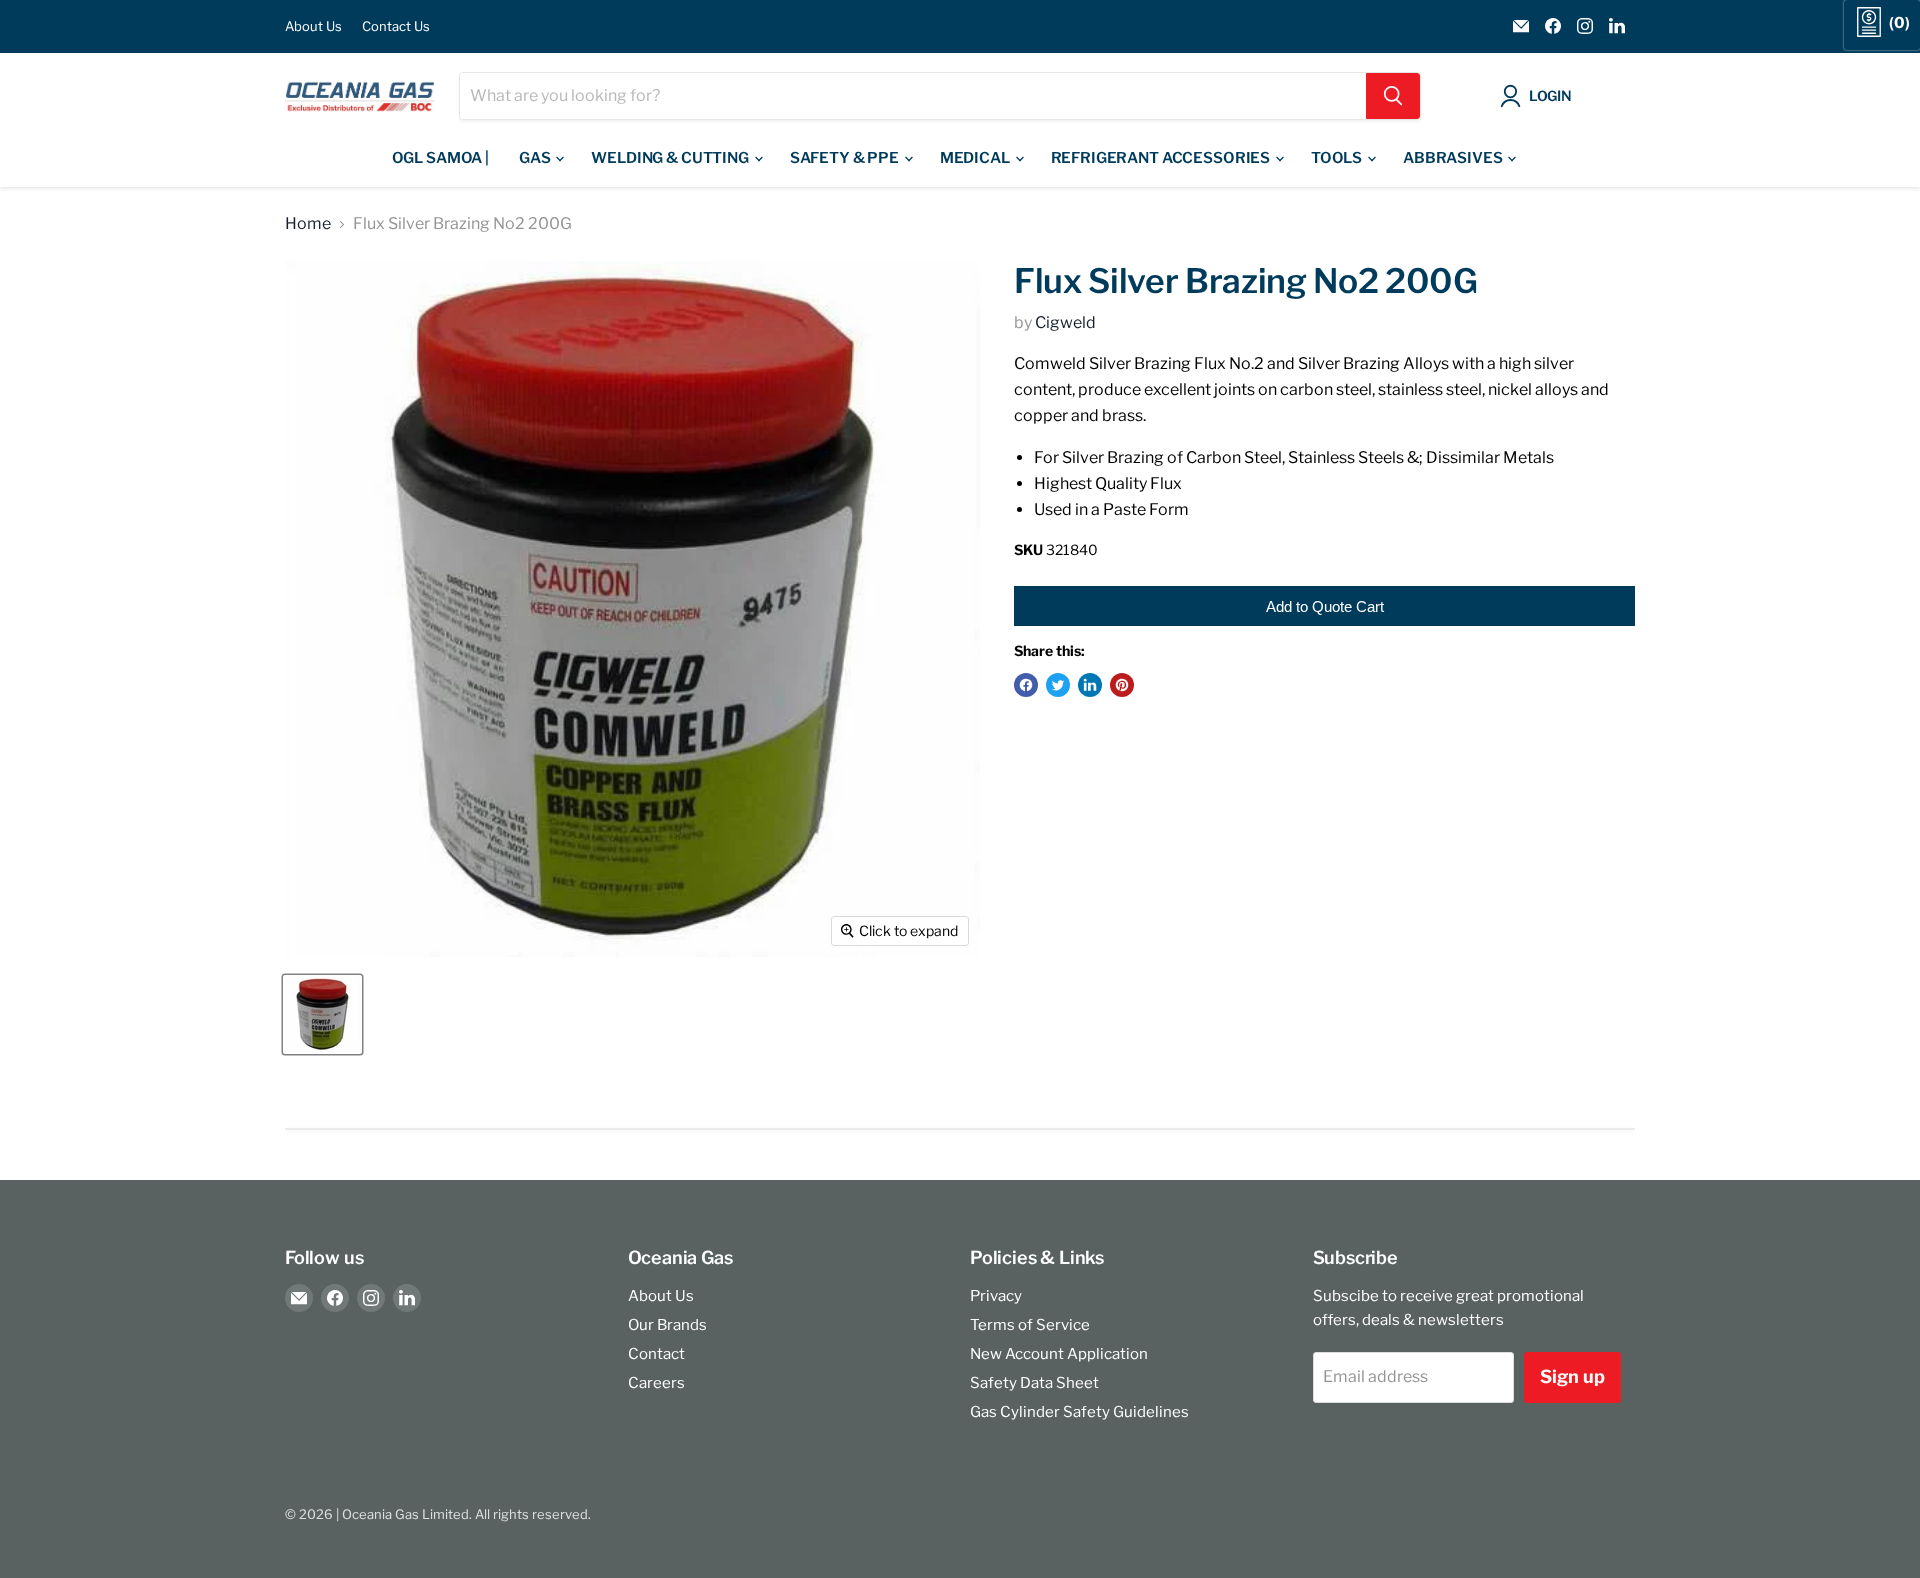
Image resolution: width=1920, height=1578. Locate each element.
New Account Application (1059, 1354)
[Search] (1393, 96)
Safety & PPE (846, 158)
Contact (656, 1354)
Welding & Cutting (671, 158)
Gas (536, 158)
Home (308, 224)
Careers (656, 1383)
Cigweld (1065, 322)
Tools (1338, 158)
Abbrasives (1454, 158)
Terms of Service (1030, 1325)
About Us (313, 26)
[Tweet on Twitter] (1058, 685)
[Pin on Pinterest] (1122, 685)
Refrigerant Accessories (1162, 158)
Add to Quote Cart (1325, 606)
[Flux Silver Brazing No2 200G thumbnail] (322, 1014)
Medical (976, 158)
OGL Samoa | (440, 158)
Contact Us (396, 26)
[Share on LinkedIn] (1090, 685)
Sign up (1572, 1376)
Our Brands (667, 1325)
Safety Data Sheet (1034, 1383)
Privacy (996, 1296)
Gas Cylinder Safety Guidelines (1079, 1412)
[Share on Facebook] (1026, 685)
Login (1550, 95)
